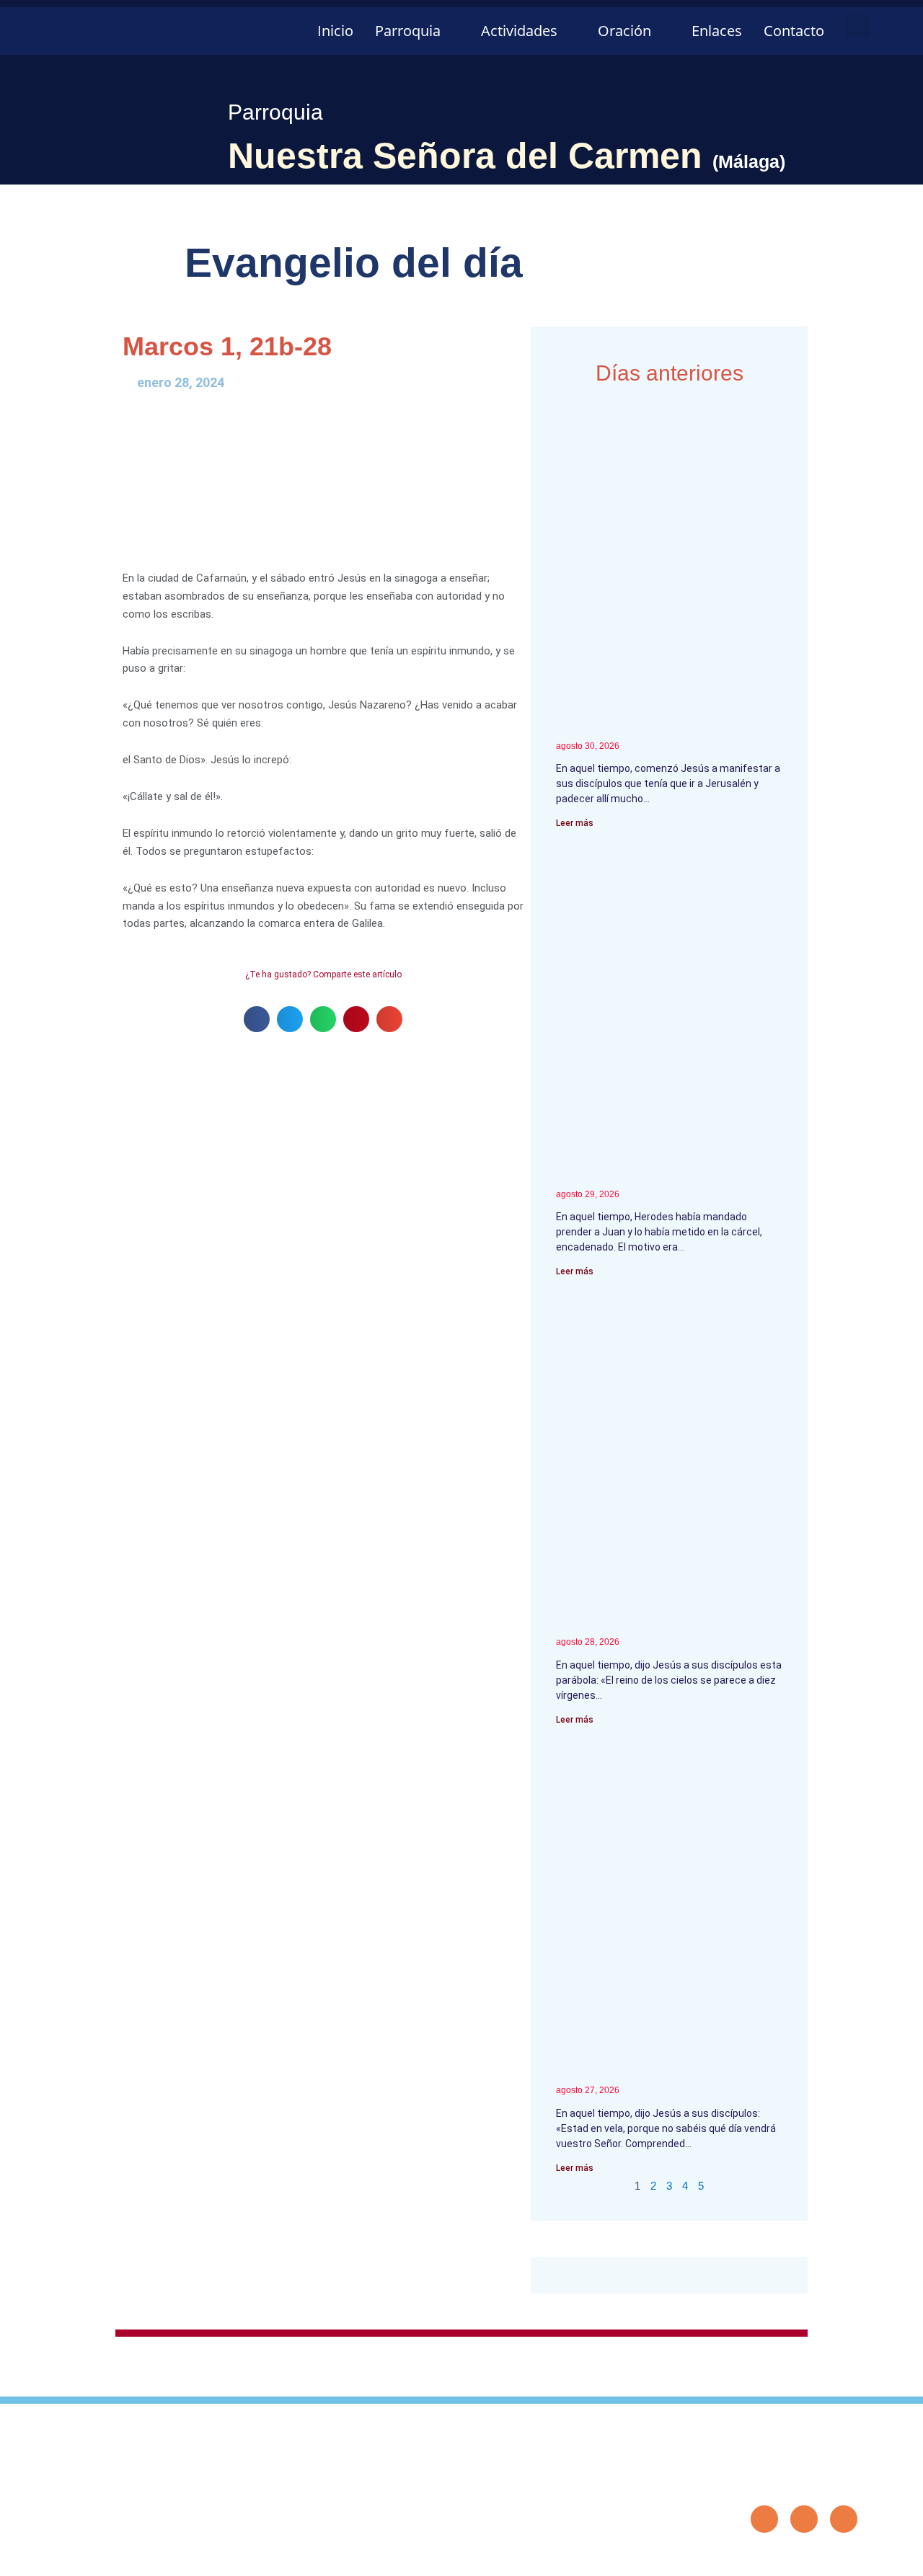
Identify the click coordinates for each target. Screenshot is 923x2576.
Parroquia (408, 31)
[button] (858, 26)
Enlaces (717, 31)
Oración (624, 31)
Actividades (519, 31)
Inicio (335, 31)
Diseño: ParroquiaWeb (813, 2557)
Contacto (794, 31)
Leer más (575, 823)
